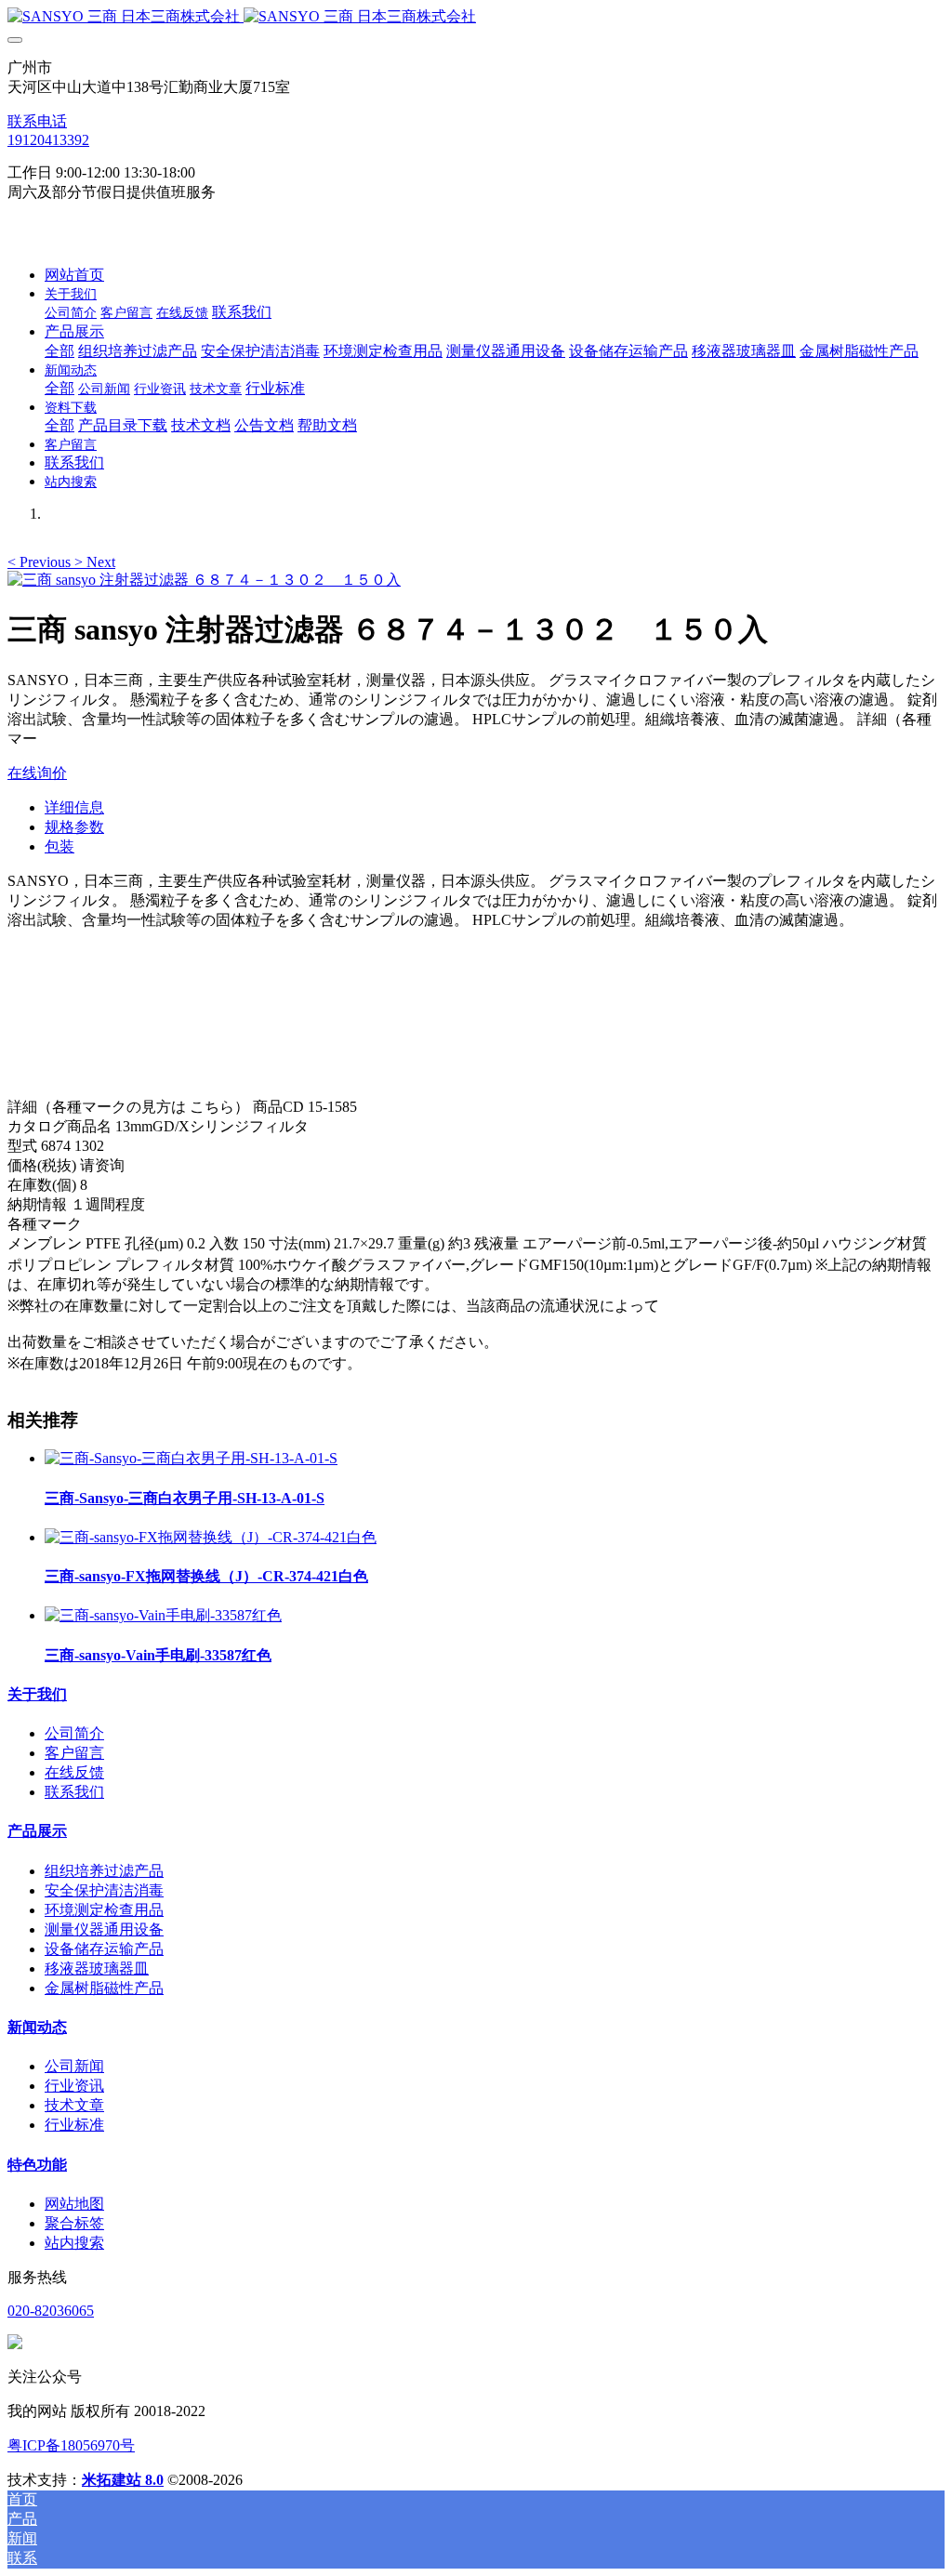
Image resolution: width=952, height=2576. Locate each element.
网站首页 (74, 275)
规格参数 (74, 827)
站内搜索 (74, 2243)
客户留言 (74, 1753)
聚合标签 (74, 2223)
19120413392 (48, 140)
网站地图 (74, 2204)
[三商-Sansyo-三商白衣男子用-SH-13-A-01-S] (191, 1458)
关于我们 (37, 1694)
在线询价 (37, 773)
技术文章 (74, 2105)
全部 (59, 351)
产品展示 (37, 1831)
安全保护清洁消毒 (104, 1890)
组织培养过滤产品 (104, 1871)
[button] (41, 562)
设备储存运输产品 (104, 1949)
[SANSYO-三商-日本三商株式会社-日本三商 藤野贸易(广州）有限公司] (476, 17)
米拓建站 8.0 (123, 2480)
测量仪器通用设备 (104, 1929)
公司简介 (74, 1733)
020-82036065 (51, 2311)
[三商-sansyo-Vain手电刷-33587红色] (163, 1615)
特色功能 (37, 2165)
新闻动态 (37, 2027)
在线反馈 (74, 1772)
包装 (59, 846)
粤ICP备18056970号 (71, 2445)
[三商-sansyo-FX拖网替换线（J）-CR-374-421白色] (211, 1537)
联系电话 (37, 121)
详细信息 (74, 807)
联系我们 (74, 1792)
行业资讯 (74, 2086)
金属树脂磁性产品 (104, 1988)
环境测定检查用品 (104, 1910)
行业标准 (74, 2125)
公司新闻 (74, 2066)
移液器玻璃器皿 (97, 1968)
